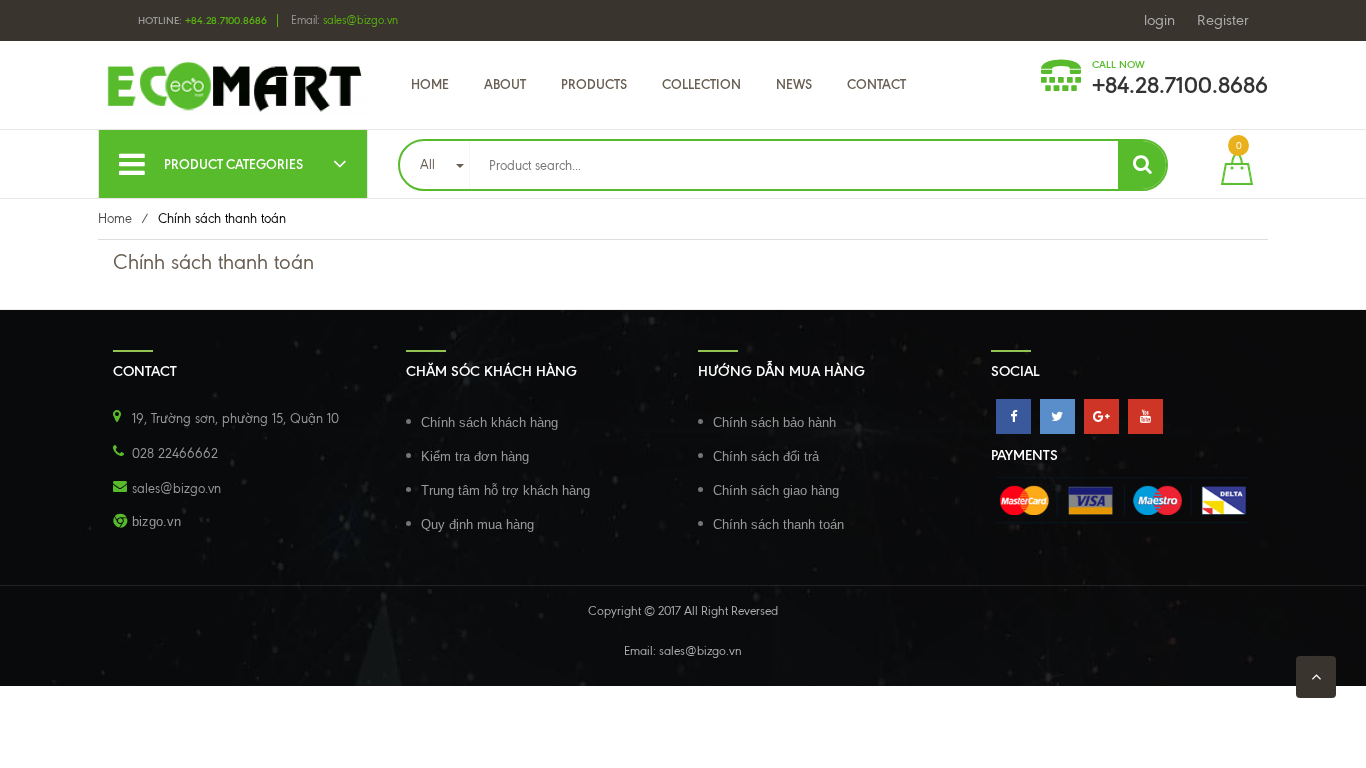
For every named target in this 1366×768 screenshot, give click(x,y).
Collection (701, 84)
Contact (876, 84)
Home (430, 84)
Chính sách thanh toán (778, 524)
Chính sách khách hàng (489, 422)
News (794, 84)
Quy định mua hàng (477, 524)
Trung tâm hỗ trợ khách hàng (505, 490)
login (1159, 20)
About (505, 84)
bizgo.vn (156, 521)
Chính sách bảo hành (774, 422)
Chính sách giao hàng (776, 490)
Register (1223, 20)
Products (594, 84)
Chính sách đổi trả (766, 456)
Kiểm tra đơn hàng (475, 456)
